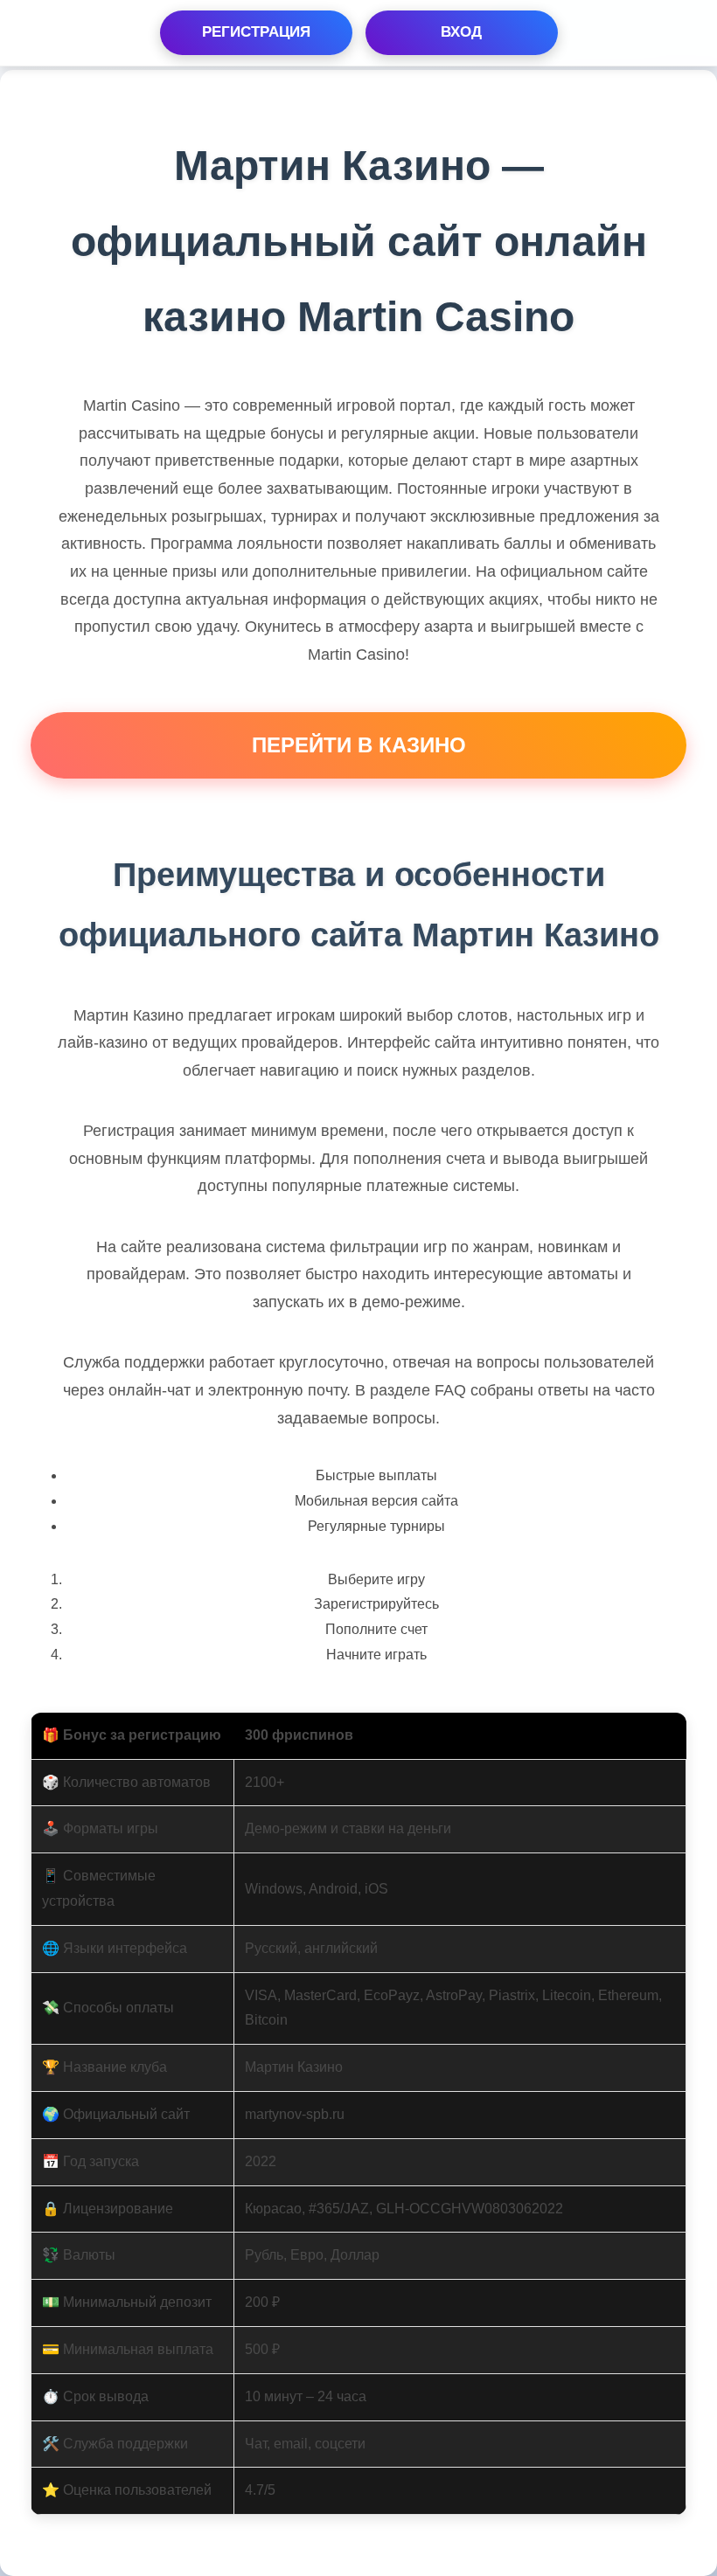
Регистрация (256, 32)
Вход (461, 32)
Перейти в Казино (359, 745)
